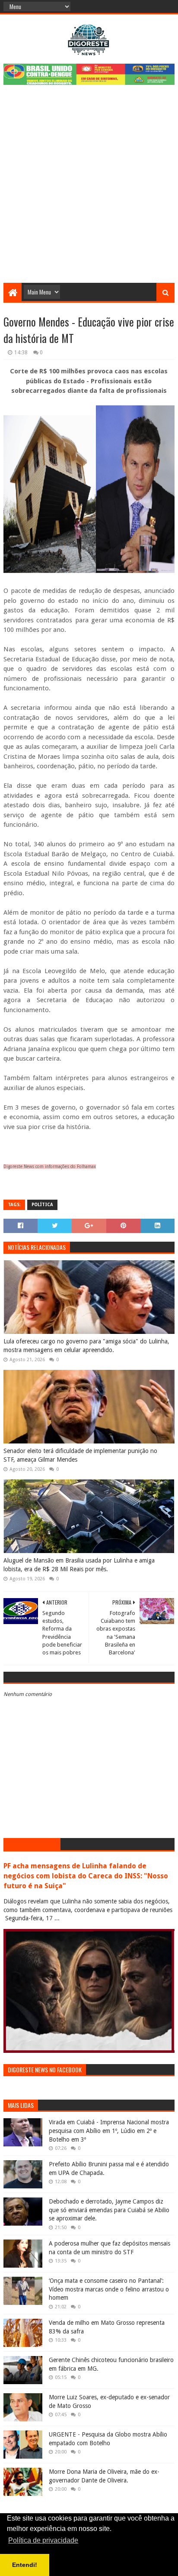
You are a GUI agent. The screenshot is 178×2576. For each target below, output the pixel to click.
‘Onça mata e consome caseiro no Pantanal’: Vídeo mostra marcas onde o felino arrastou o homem (109, 2289)
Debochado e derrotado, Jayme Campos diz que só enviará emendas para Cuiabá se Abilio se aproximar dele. (109, 2210)
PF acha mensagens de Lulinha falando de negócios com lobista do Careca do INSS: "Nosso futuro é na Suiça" (86, 1876)
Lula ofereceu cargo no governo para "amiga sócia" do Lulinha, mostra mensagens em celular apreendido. (86, 1346)
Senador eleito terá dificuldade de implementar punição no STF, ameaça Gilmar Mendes (80, 1455)
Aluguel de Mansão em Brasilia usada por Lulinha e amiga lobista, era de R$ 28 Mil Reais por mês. (79, 1565)
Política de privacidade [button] (43, 2540)
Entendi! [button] (25, 2565)
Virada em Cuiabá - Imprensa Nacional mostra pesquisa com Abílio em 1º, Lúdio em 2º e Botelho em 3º (109, 2131)
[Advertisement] (89, 189)
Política (42, 1205)
